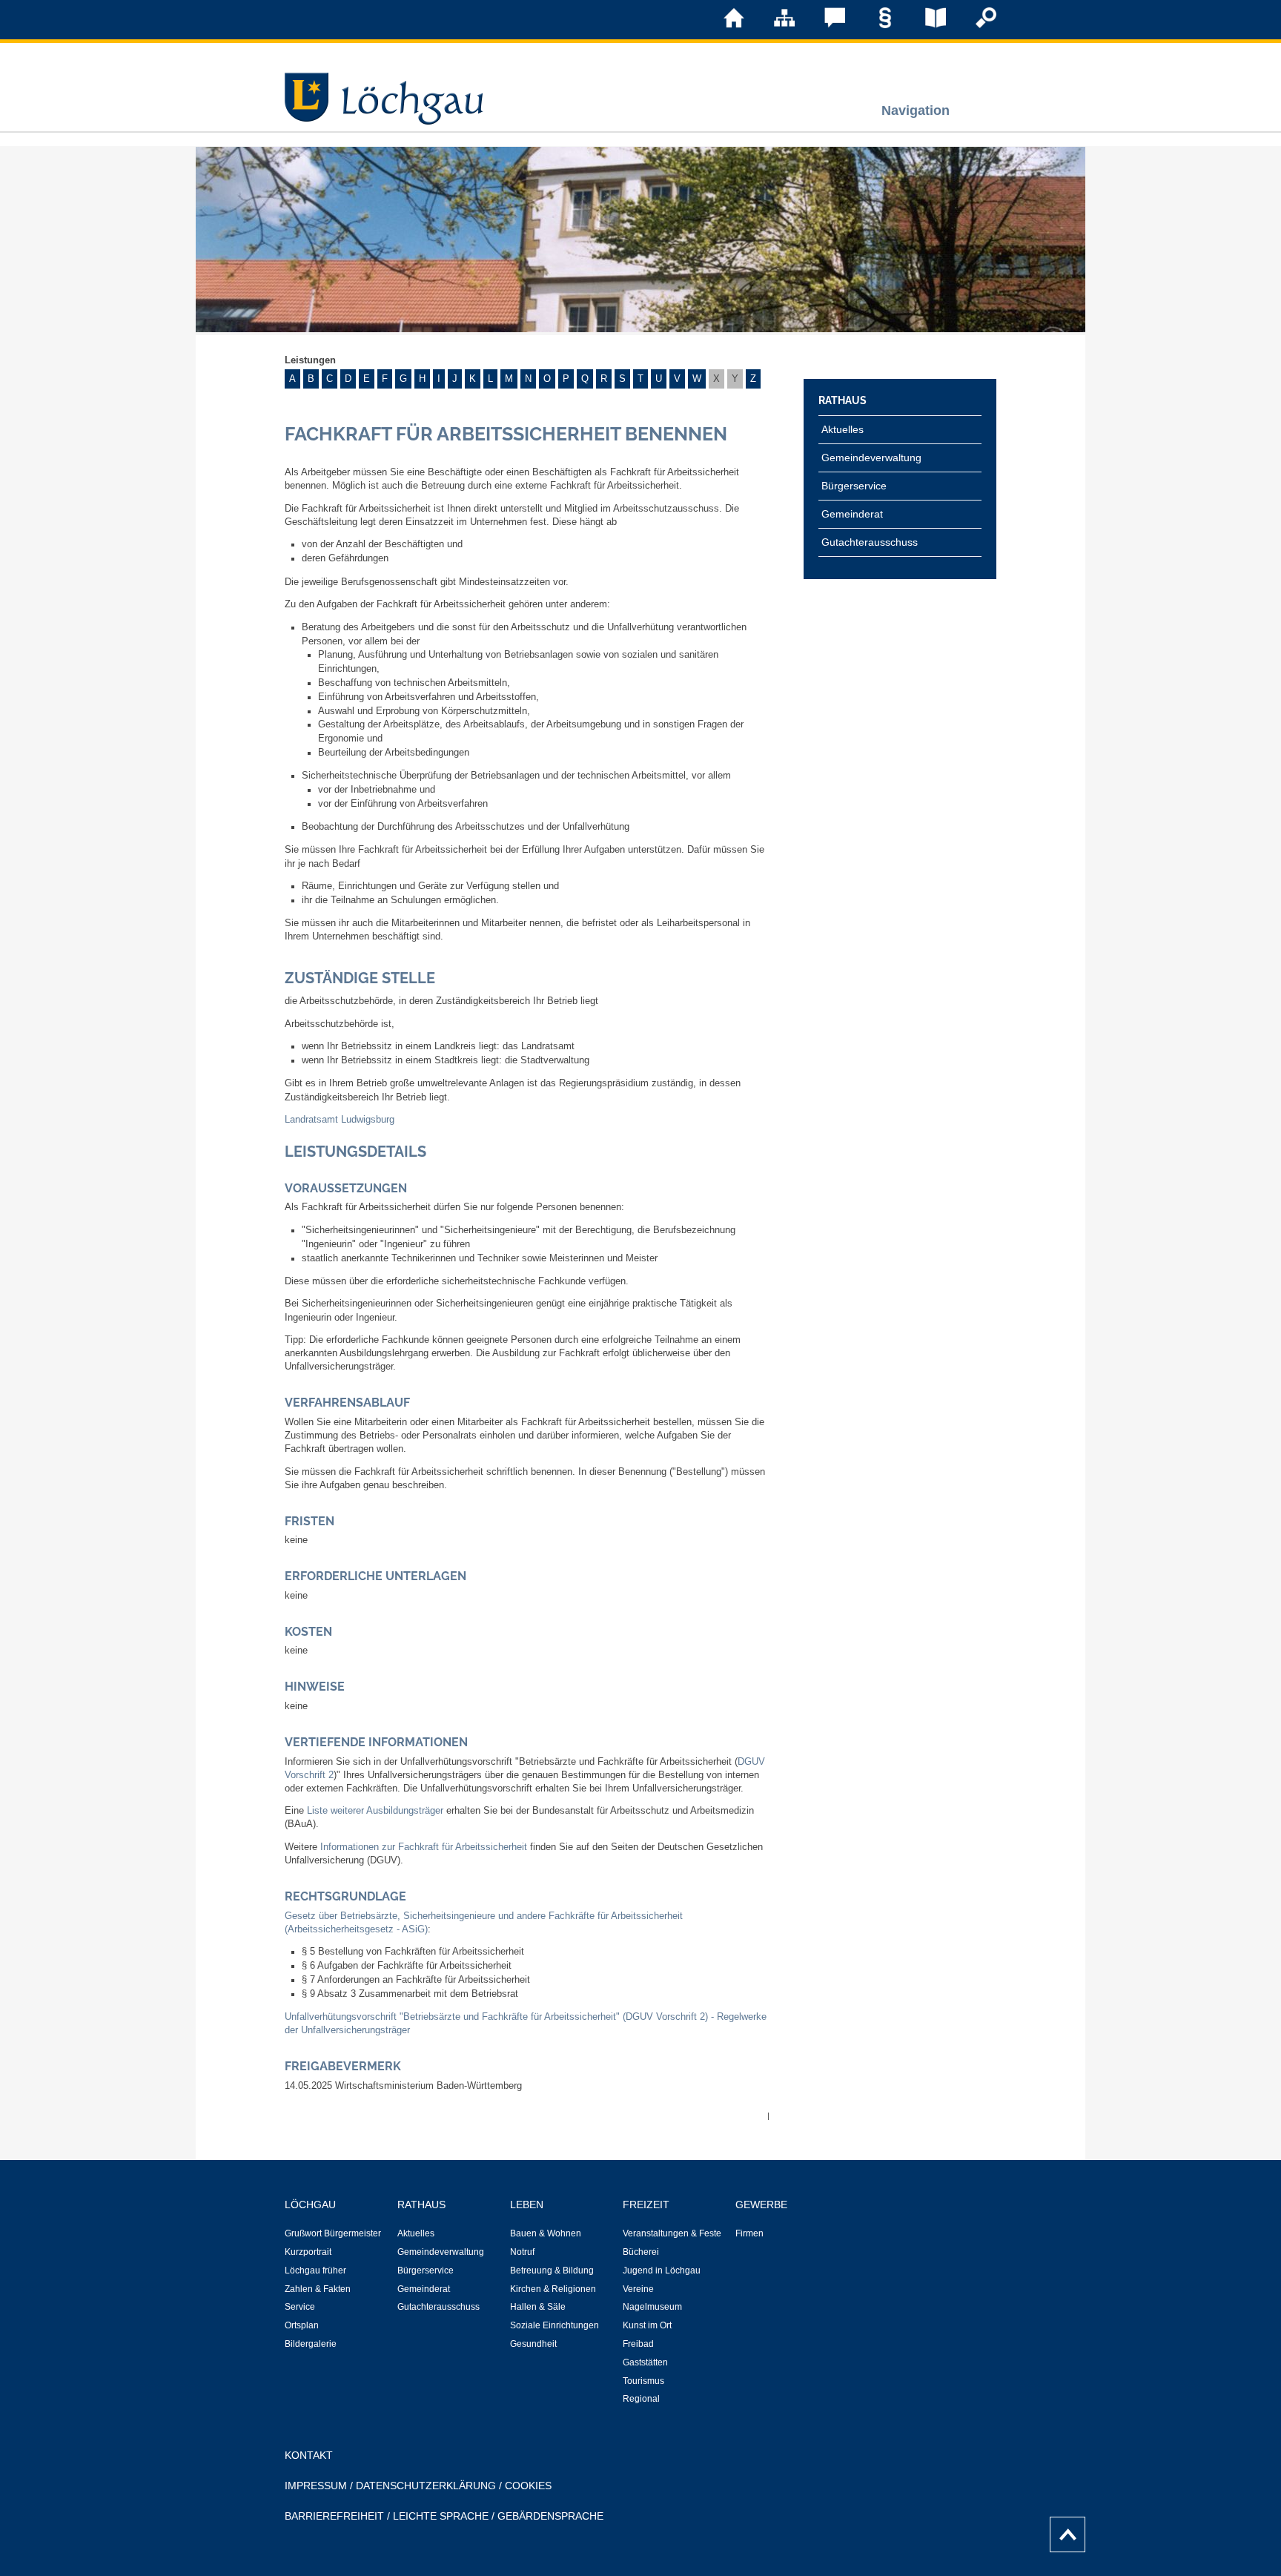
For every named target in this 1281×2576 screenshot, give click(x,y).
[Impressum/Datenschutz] (875, 25)
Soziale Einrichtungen (555, 2325)
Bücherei (641, 2252)
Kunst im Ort (647, 2325)
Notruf (522, 2252)
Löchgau (310, 2205)
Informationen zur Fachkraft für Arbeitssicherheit (424, 1847)
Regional (641, 2399)
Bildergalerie (311, 2344)
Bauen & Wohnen (546, 2233)
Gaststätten (645, 2362)
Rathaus (843, 400)
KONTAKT (309, 2455)
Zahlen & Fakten (318, 2289)
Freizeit (646, 2205)
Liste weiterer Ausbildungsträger (375, 1811)
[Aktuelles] (925, 25)
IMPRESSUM (316, 2486)
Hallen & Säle (538, 2307)
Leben (527, 2205)
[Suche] (976, 25)
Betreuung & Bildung (552, 2270)
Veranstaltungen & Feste (672, 2233)
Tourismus (643, 2381)
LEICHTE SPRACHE (441, 2516)
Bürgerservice (854, 486)
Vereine (638, 2289)
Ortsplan (302, 2325)
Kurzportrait (308, 2252)
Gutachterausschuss (870, 542)
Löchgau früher (315, 2270)
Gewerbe (761, 2205)
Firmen (749, 2233)
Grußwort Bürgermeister (333, 2233)
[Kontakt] (824, 25)
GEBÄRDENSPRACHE (550, 2516)
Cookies (528, 2486)
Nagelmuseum (652, 2307)
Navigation (916, 110)
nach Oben (1063, 2531)
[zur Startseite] (724, 25)
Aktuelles (843, 429)
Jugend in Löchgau (662, 2270)
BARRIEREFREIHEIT (334, 2516)
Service (300, 2307)
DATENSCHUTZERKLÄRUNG (426, 2486)
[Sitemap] (774, 25)
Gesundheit (533, 2344)
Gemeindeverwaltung (871, 458)
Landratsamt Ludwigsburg (340, 1120)
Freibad (638, 2344)
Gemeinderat (852, 514)
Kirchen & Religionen (553, 2289)
